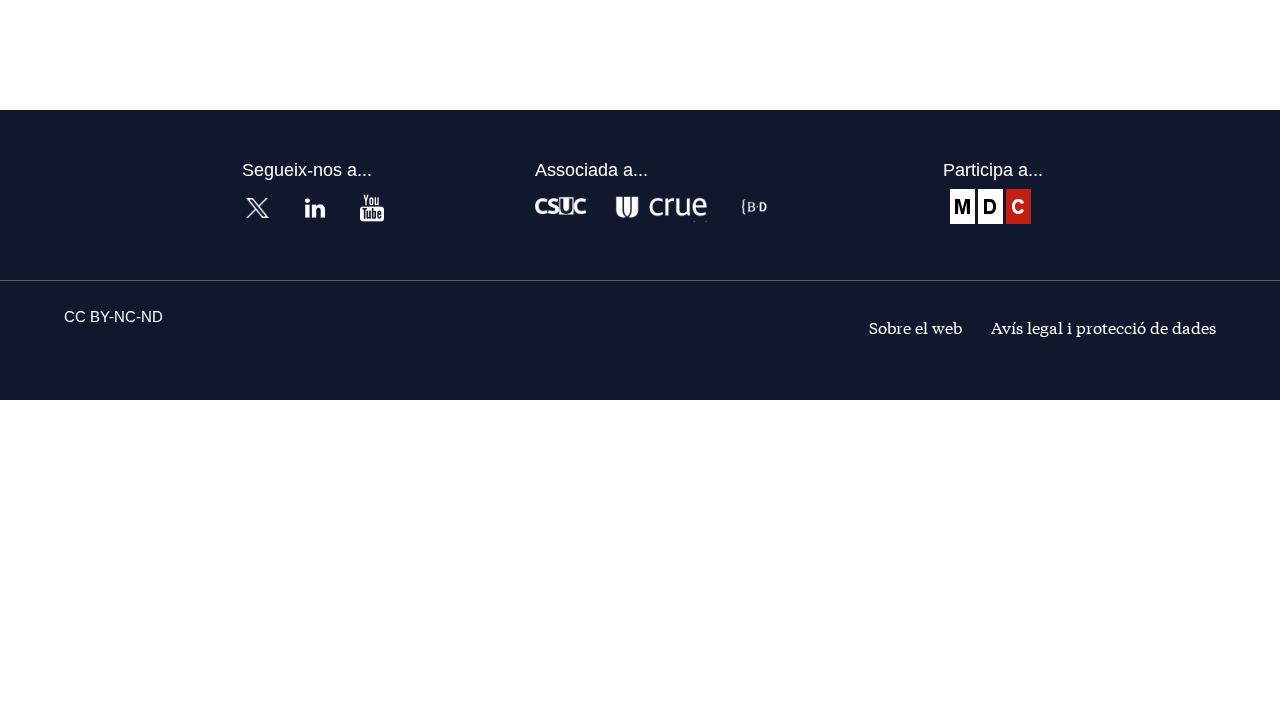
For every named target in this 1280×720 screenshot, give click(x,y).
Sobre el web (915, 326)
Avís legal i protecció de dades (1103, 326)
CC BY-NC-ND (113, 316)
